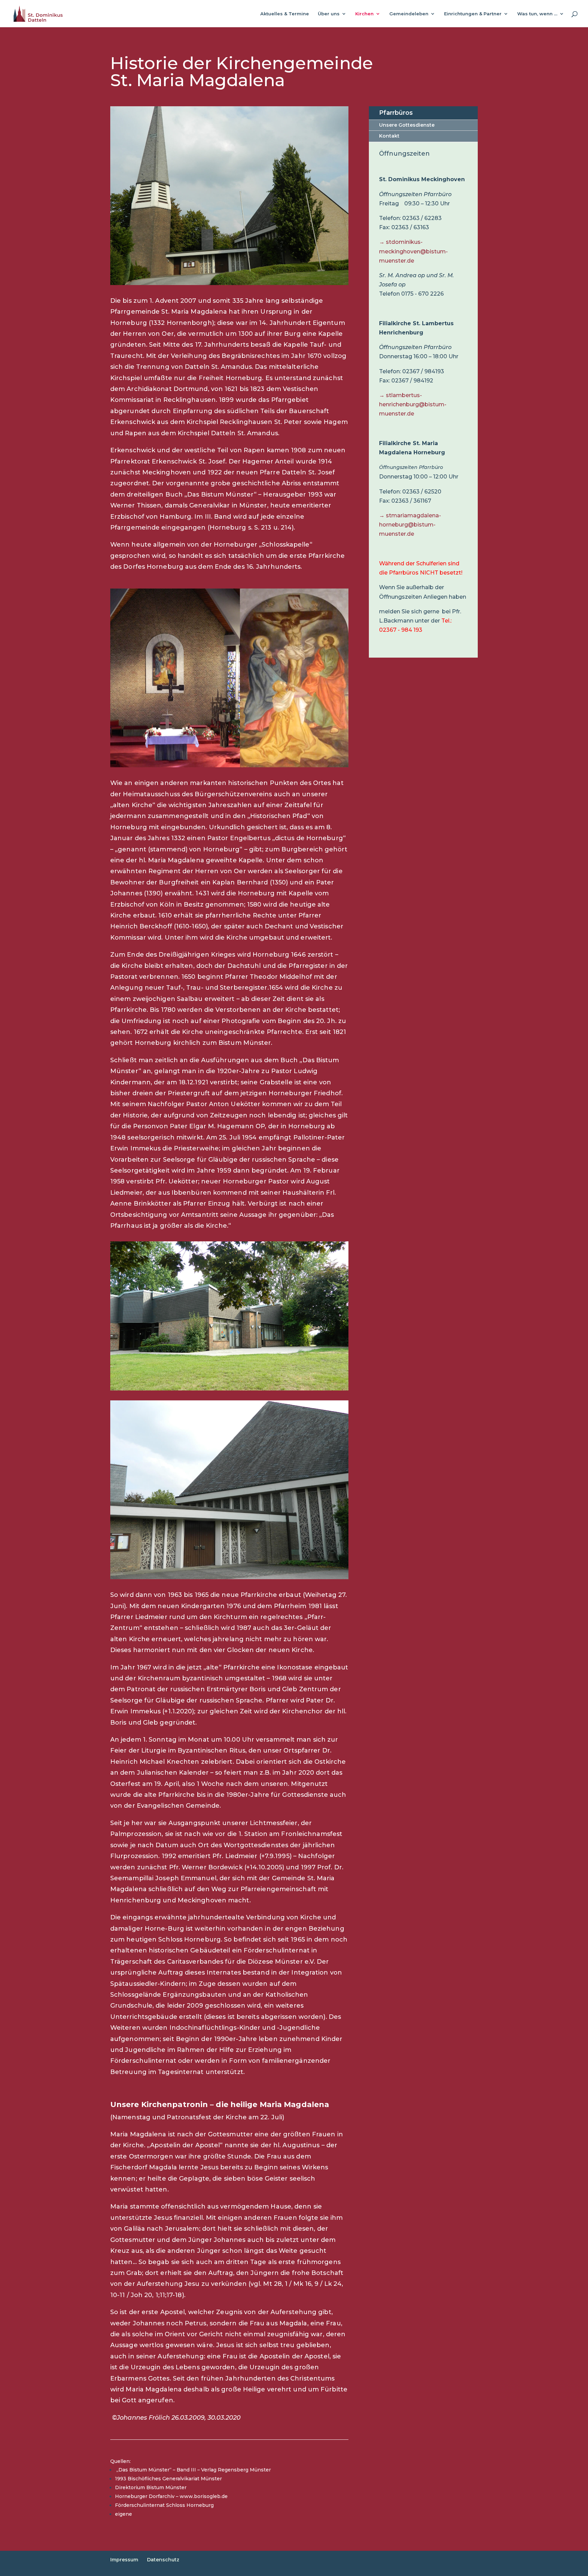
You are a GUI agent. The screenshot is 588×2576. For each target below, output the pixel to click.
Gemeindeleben (409, 14)
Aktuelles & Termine (285, 14)
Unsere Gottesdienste (407, 125)
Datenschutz (163, 2560)
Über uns (329, 14)
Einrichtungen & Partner (473, 14)
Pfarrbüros (396, 113)
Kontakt (389, 136)
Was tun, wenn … (537, 14)
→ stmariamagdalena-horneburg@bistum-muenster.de (410, 525)
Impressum (124, 2560)
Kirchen (364, 14)
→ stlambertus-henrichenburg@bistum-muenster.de (413, 404)
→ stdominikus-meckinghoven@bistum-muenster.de (413, 251)
